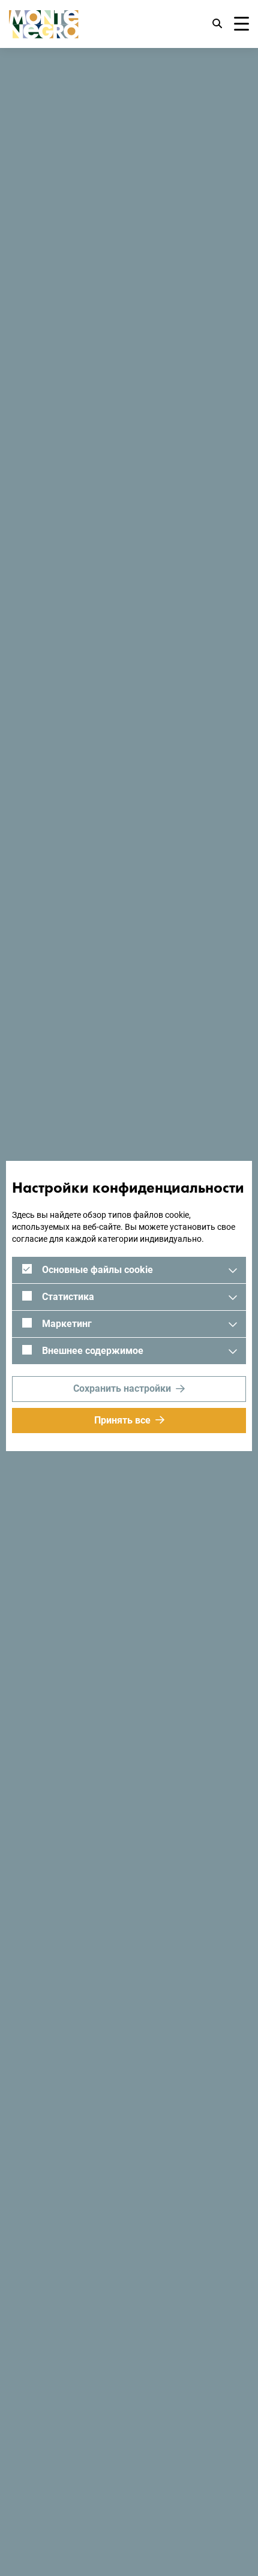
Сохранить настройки (122, 1388)
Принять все (122, 1420)
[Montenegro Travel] (44, 24)
